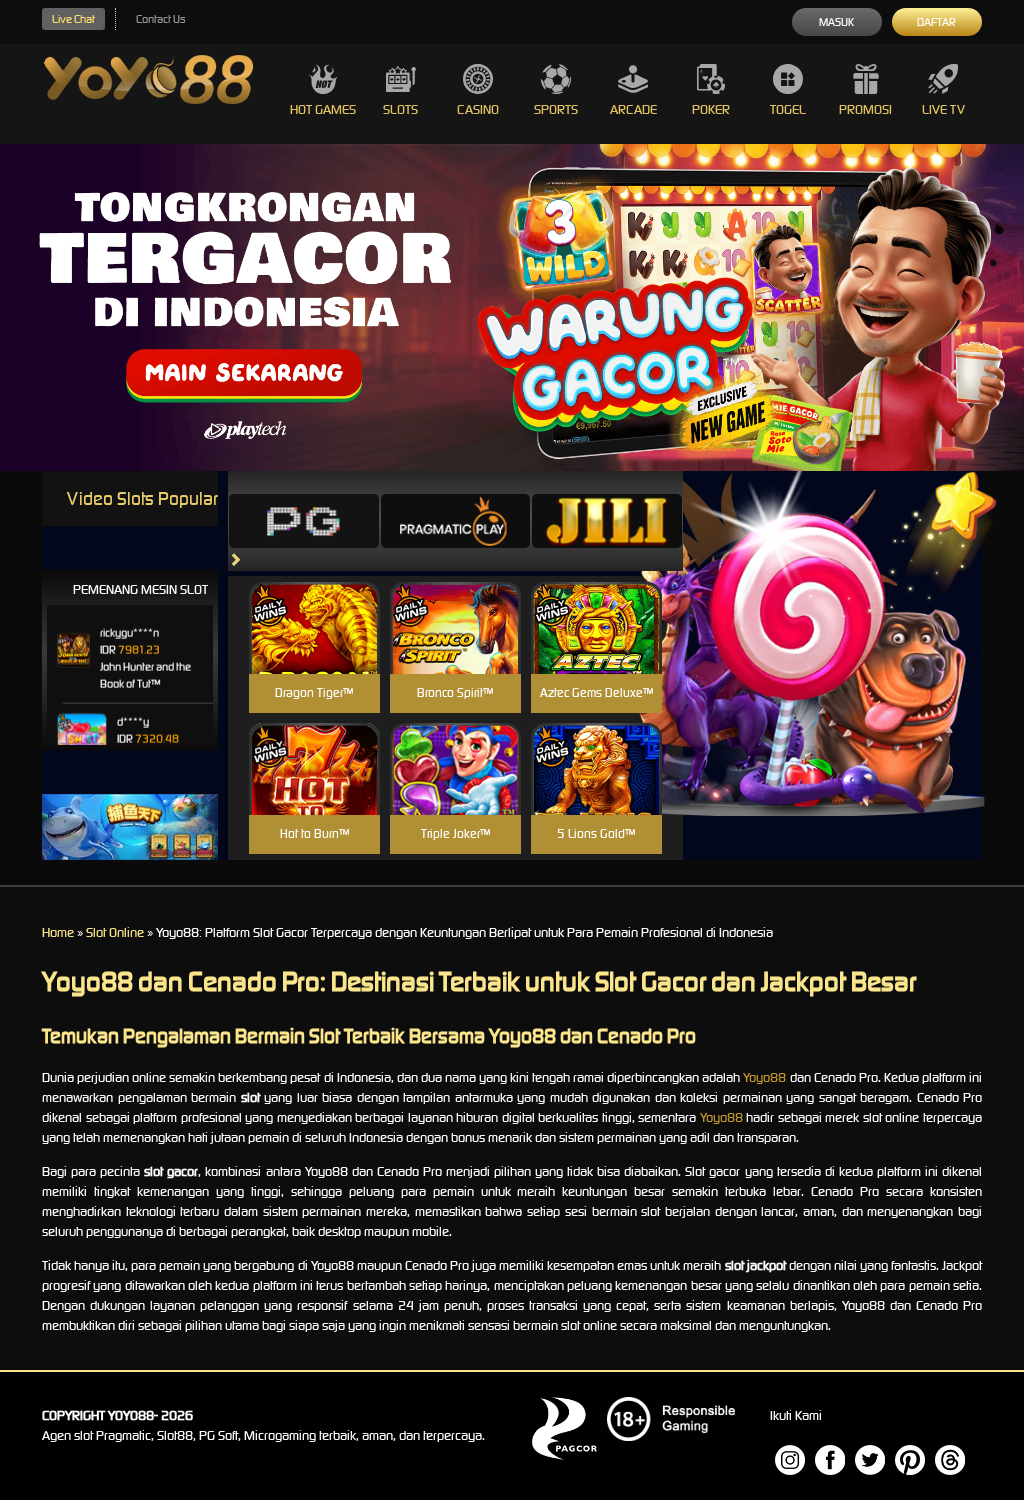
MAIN (314, 649)
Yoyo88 (764, 1077)
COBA (314, 604)
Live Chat (73, 19)
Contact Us (160, 19)
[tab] (304, 521)
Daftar (936, 22)
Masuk (836, 22)
